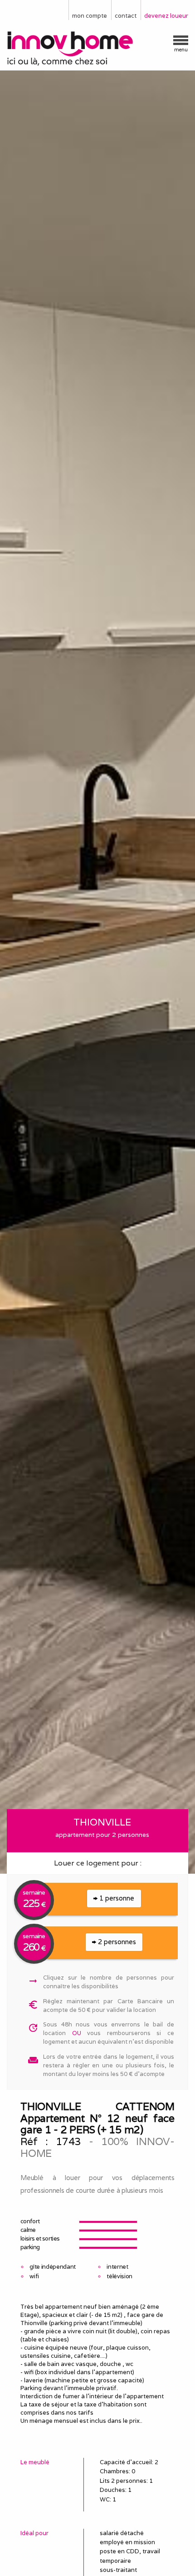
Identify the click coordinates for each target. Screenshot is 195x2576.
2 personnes (116, 1942)
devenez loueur (166, 16)
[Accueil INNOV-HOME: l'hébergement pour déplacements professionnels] (97, 49)
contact (126, 16)
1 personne (116, 1898)
